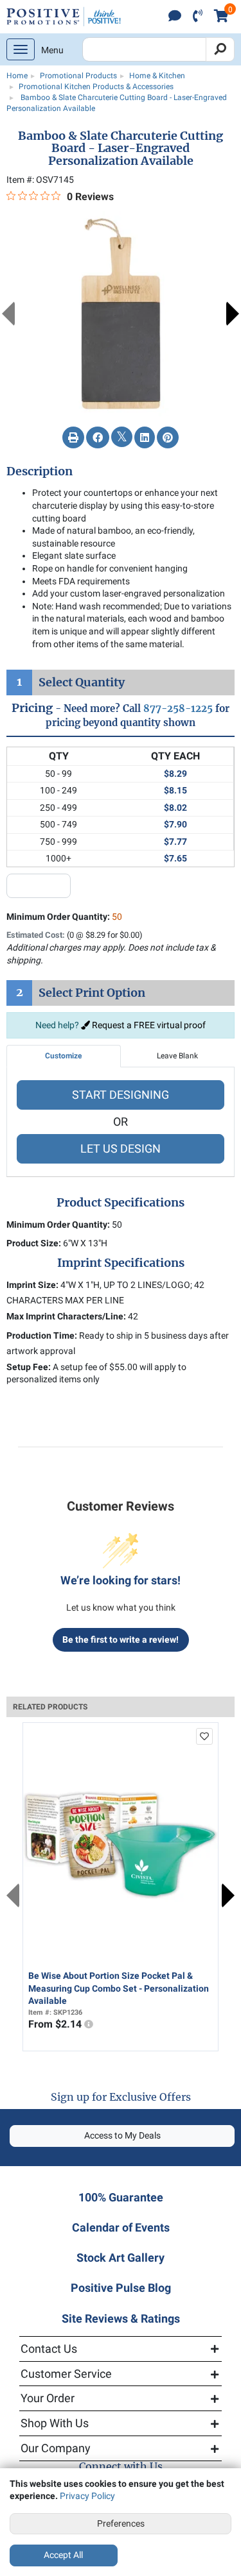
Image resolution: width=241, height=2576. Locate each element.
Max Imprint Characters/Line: (66, 1316)
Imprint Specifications (121, 1263)
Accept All (63, 2555)
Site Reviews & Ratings (121, 2318)
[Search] (220, 49)
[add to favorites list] (204, 1736)
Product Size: (34, 1243)
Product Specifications (121, 1203)
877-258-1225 (178, 708)
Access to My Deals (122, 2135)
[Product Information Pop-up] (89, 2024)
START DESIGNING (121, 1095)
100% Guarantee (121, 2197)
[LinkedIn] (145, 438)
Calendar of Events (121, 2227)
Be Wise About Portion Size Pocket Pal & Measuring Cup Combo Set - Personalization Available (119, 1988)
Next (233, 314)
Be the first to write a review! (121, 1640)
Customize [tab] (63, 1056)
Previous (8, 314)
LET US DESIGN (121, 1148)
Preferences (121, 2523)
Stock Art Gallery (121, 2258)
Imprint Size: (32, 1285)
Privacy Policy (87, 2496)
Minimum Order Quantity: (64, 917)
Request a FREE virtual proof (148, 1025)
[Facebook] (98, 438)
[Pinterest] (168, 438)
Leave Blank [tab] (177, 1056)
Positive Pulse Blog (121, 2288)
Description (40, 471)
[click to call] (198, 17)
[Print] (73, 438)
